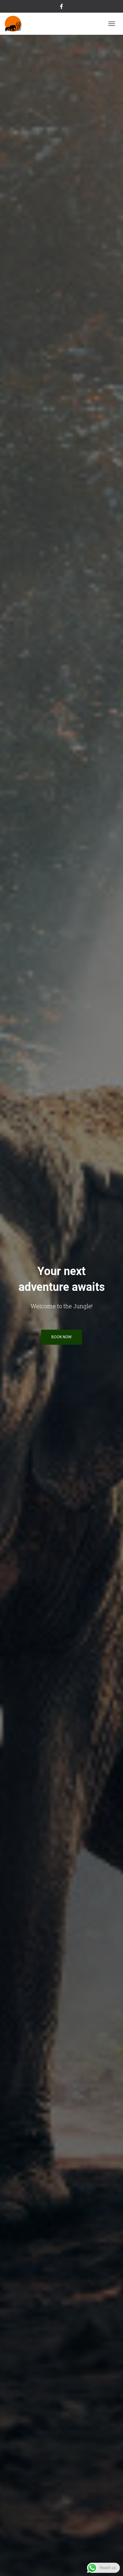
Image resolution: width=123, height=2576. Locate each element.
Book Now (61, 1337)
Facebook (61, 7)
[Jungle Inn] (16, 24)
